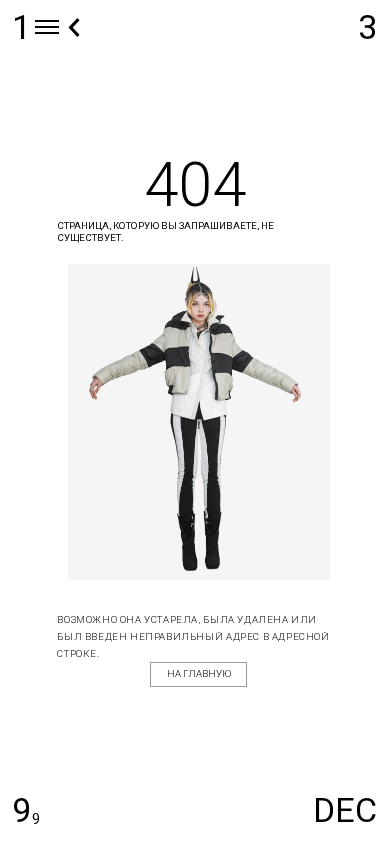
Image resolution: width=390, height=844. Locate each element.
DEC (345, 810)
